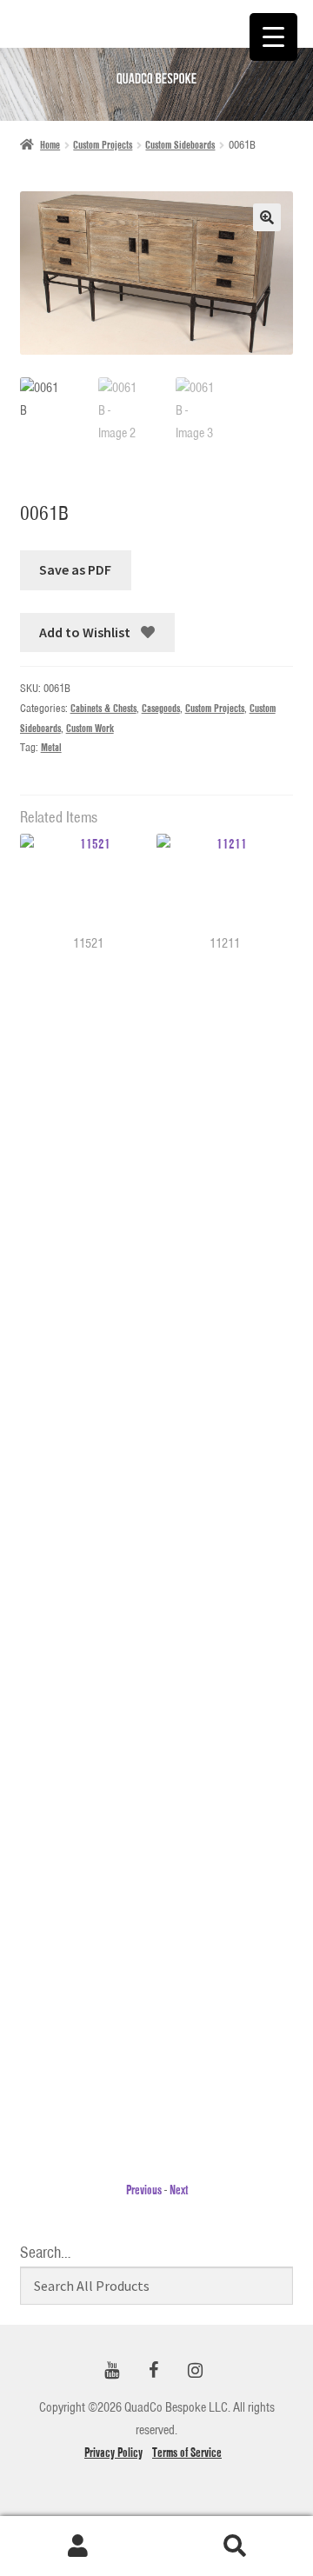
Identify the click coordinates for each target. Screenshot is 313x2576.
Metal (51, 747)
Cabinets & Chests (103, 708)
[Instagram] (195, 2371)
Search (235, 2546)
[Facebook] (153, 2371)
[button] (267, 217)
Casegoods (161, 708)
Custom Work (90, 728)
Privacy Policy (113, 2453)
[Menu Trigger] (273, 37)
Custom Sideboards (180, 145)
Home (50, 145)
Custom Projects (103, 145)
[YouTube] (111, 2371)
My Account (78, 2546)
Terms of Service (187, 2453)
